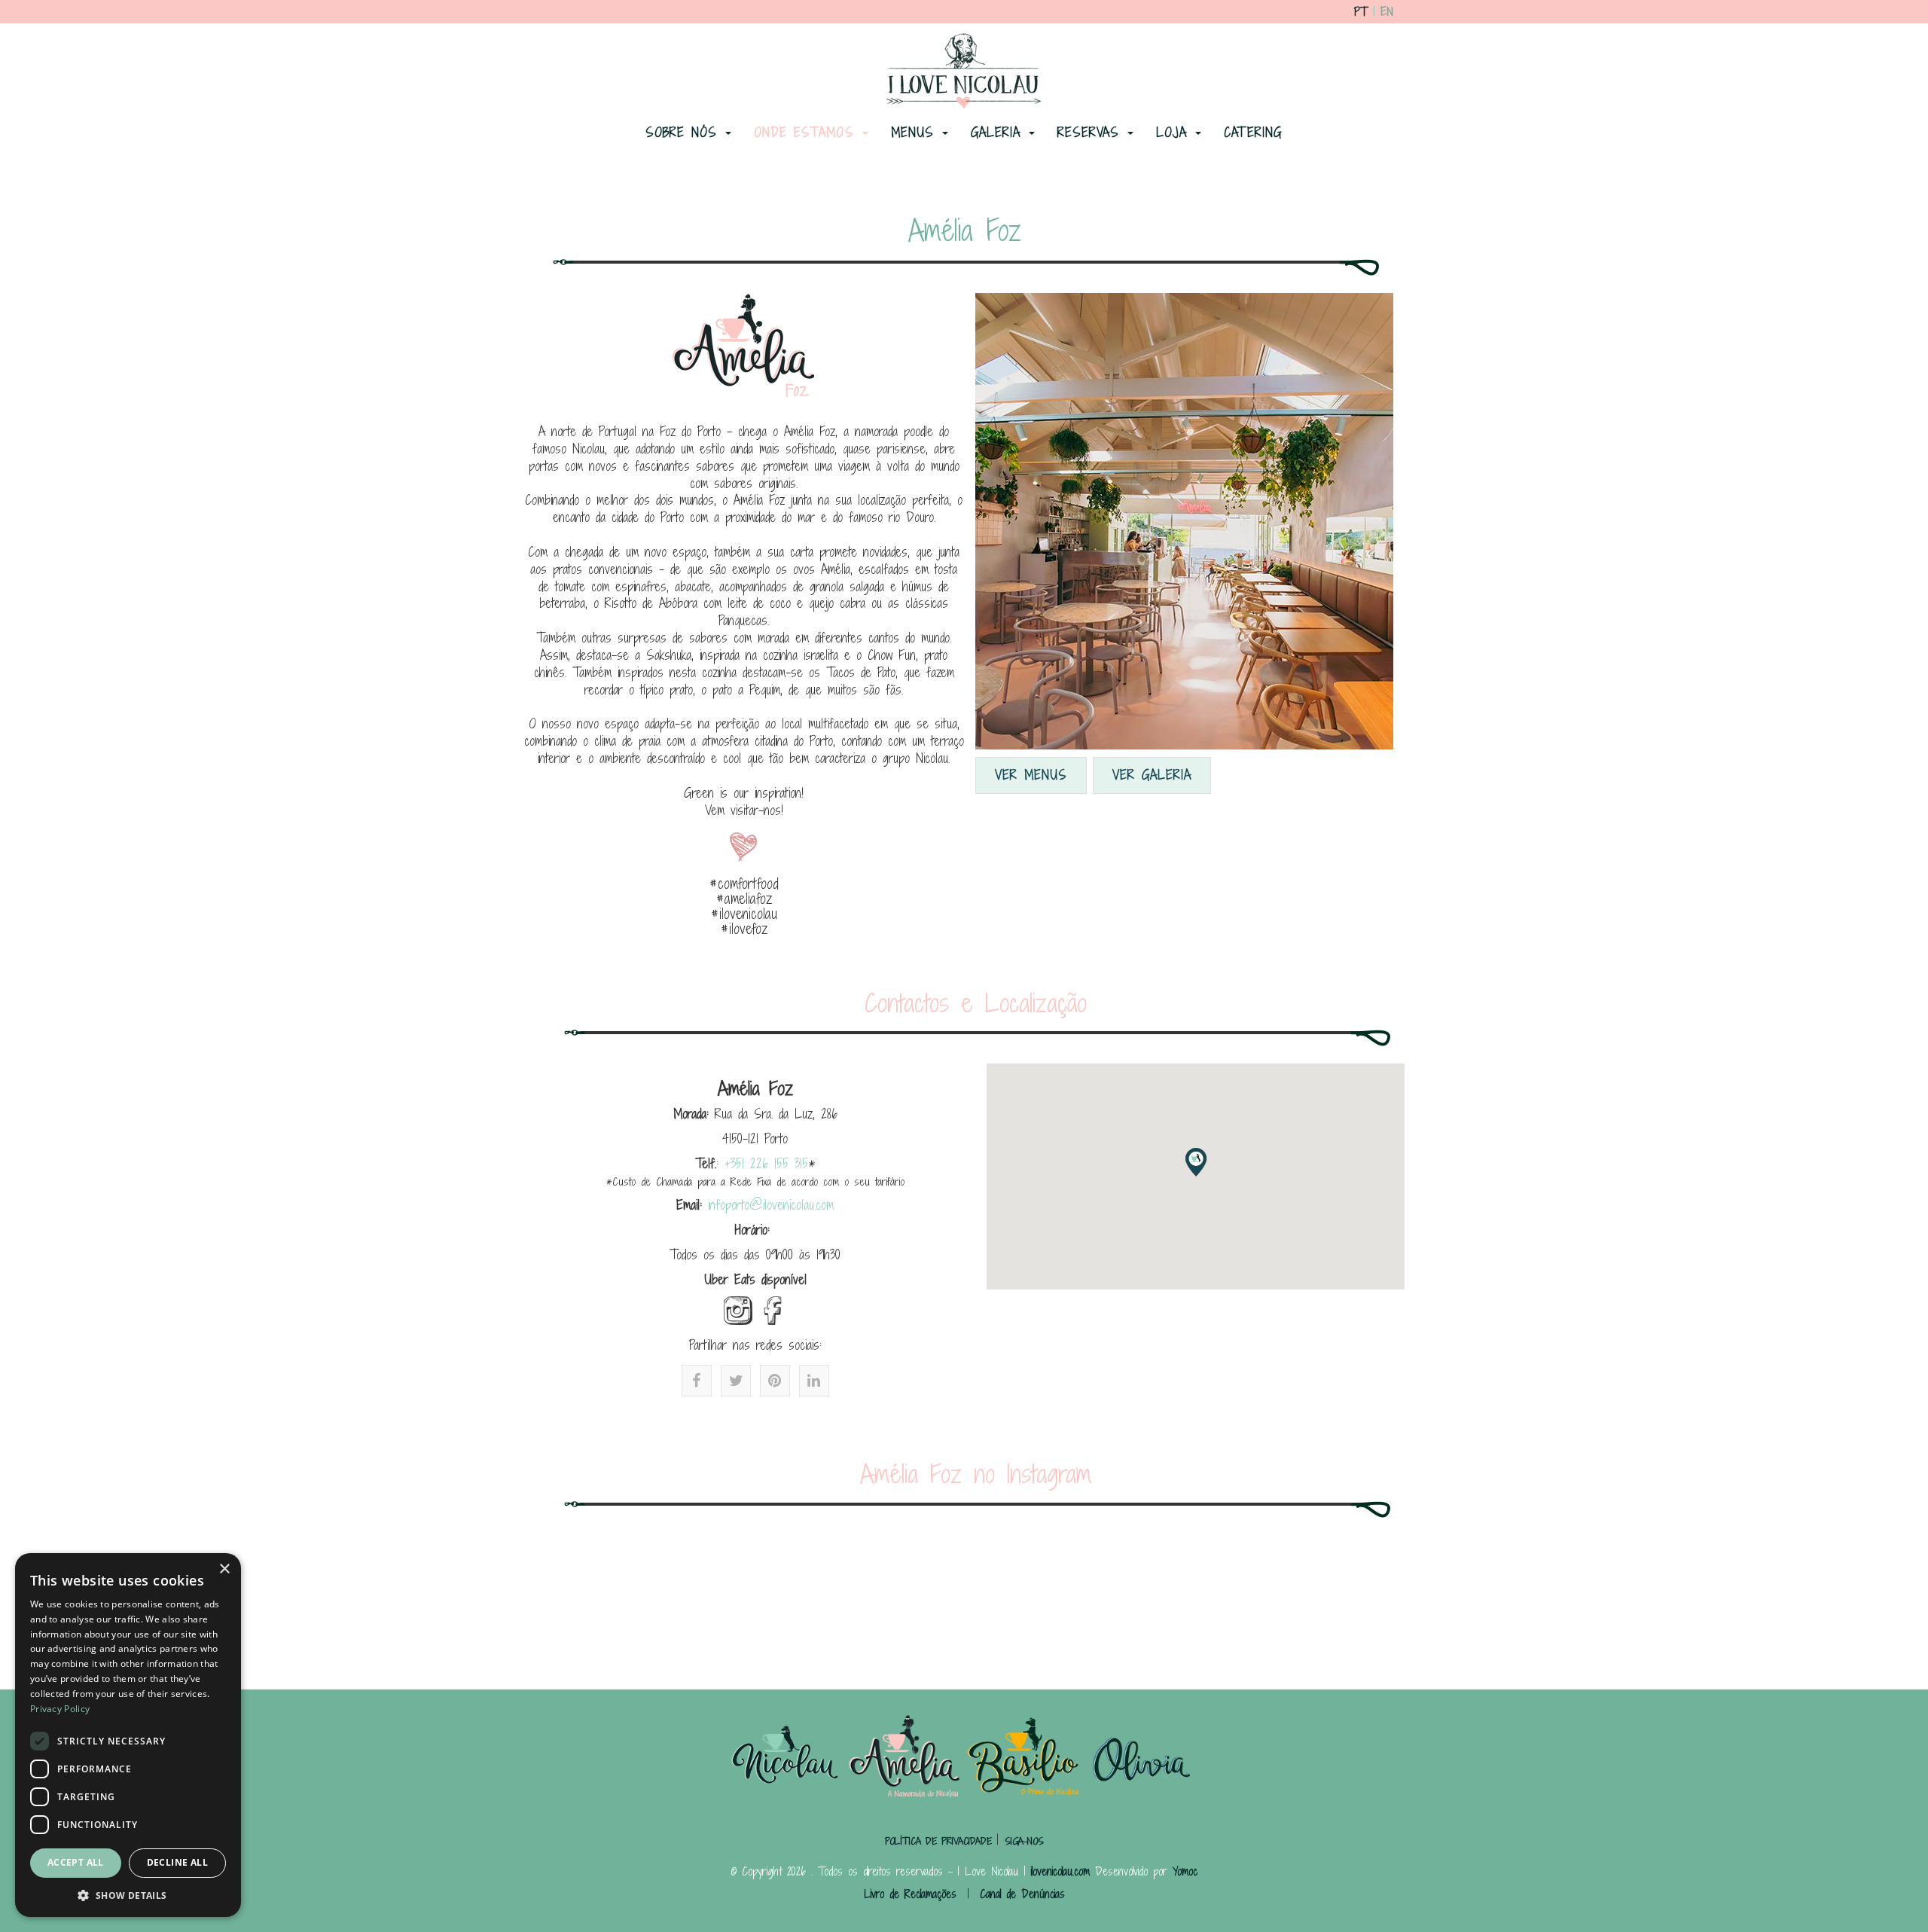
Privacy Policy (60, 1709)
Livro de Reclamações (910, 1894)
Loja (1175, 132)
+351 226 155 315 (766, 1163)
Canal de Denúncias (1022, 1894)
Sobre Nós (685, 132)
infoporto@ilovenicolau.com (771, 1205)
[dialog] (128, 1735)
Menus (916, 132)
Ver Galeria (1152, 775)
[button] (1196, 1162)
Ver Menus (1031, 775)
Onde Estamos (807, 132)
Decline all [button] (177, 1862)
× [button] (224, 1569)
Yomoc (1185, 1871)
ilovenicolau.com (1060, 1871)
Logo (961, 73)
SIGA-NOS (1024, 1841)
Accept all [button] (76, 1862)
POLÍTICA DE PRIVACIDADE (941, 1841)
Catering (1253, 132)
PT (1361, 12)
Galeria (999, 132)
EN (1387, 12)
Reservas (1092, 132)
